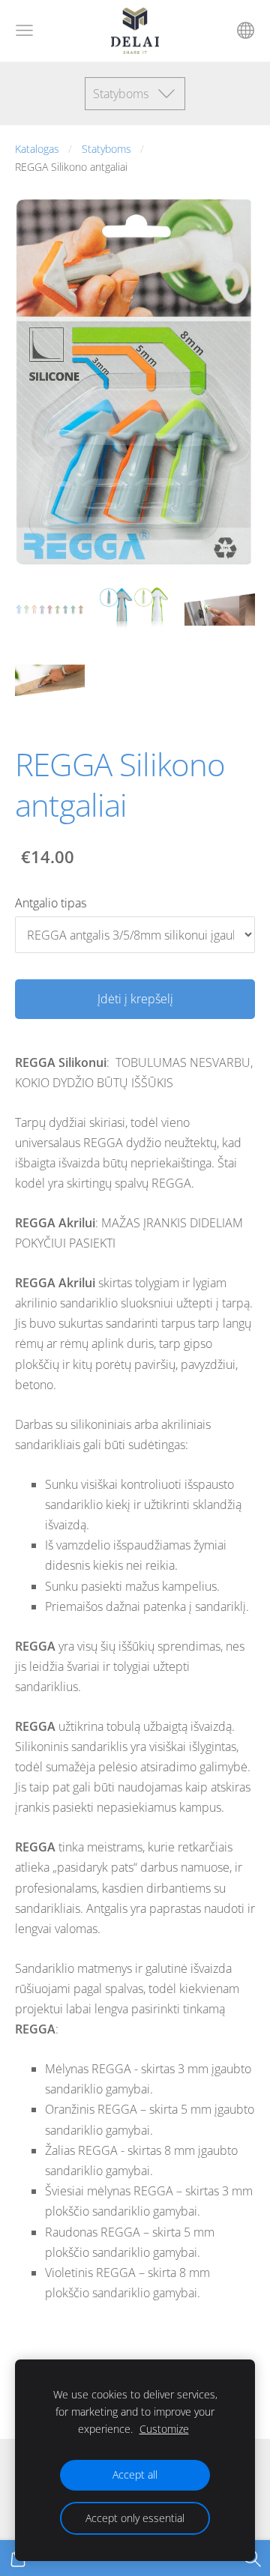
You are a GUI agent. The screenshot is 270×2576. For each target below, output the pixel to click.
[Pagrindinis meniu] (24, 30)
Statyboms (106, 149)
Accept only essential (135, 2518)
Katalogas (37, 149)
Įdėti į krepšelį (135, 999)
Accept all (135, 2474)
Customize (164, 2429)
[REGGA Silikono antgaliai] (50, 610)
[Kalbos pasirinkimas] (246, 30)
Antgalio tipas (51, 903)
